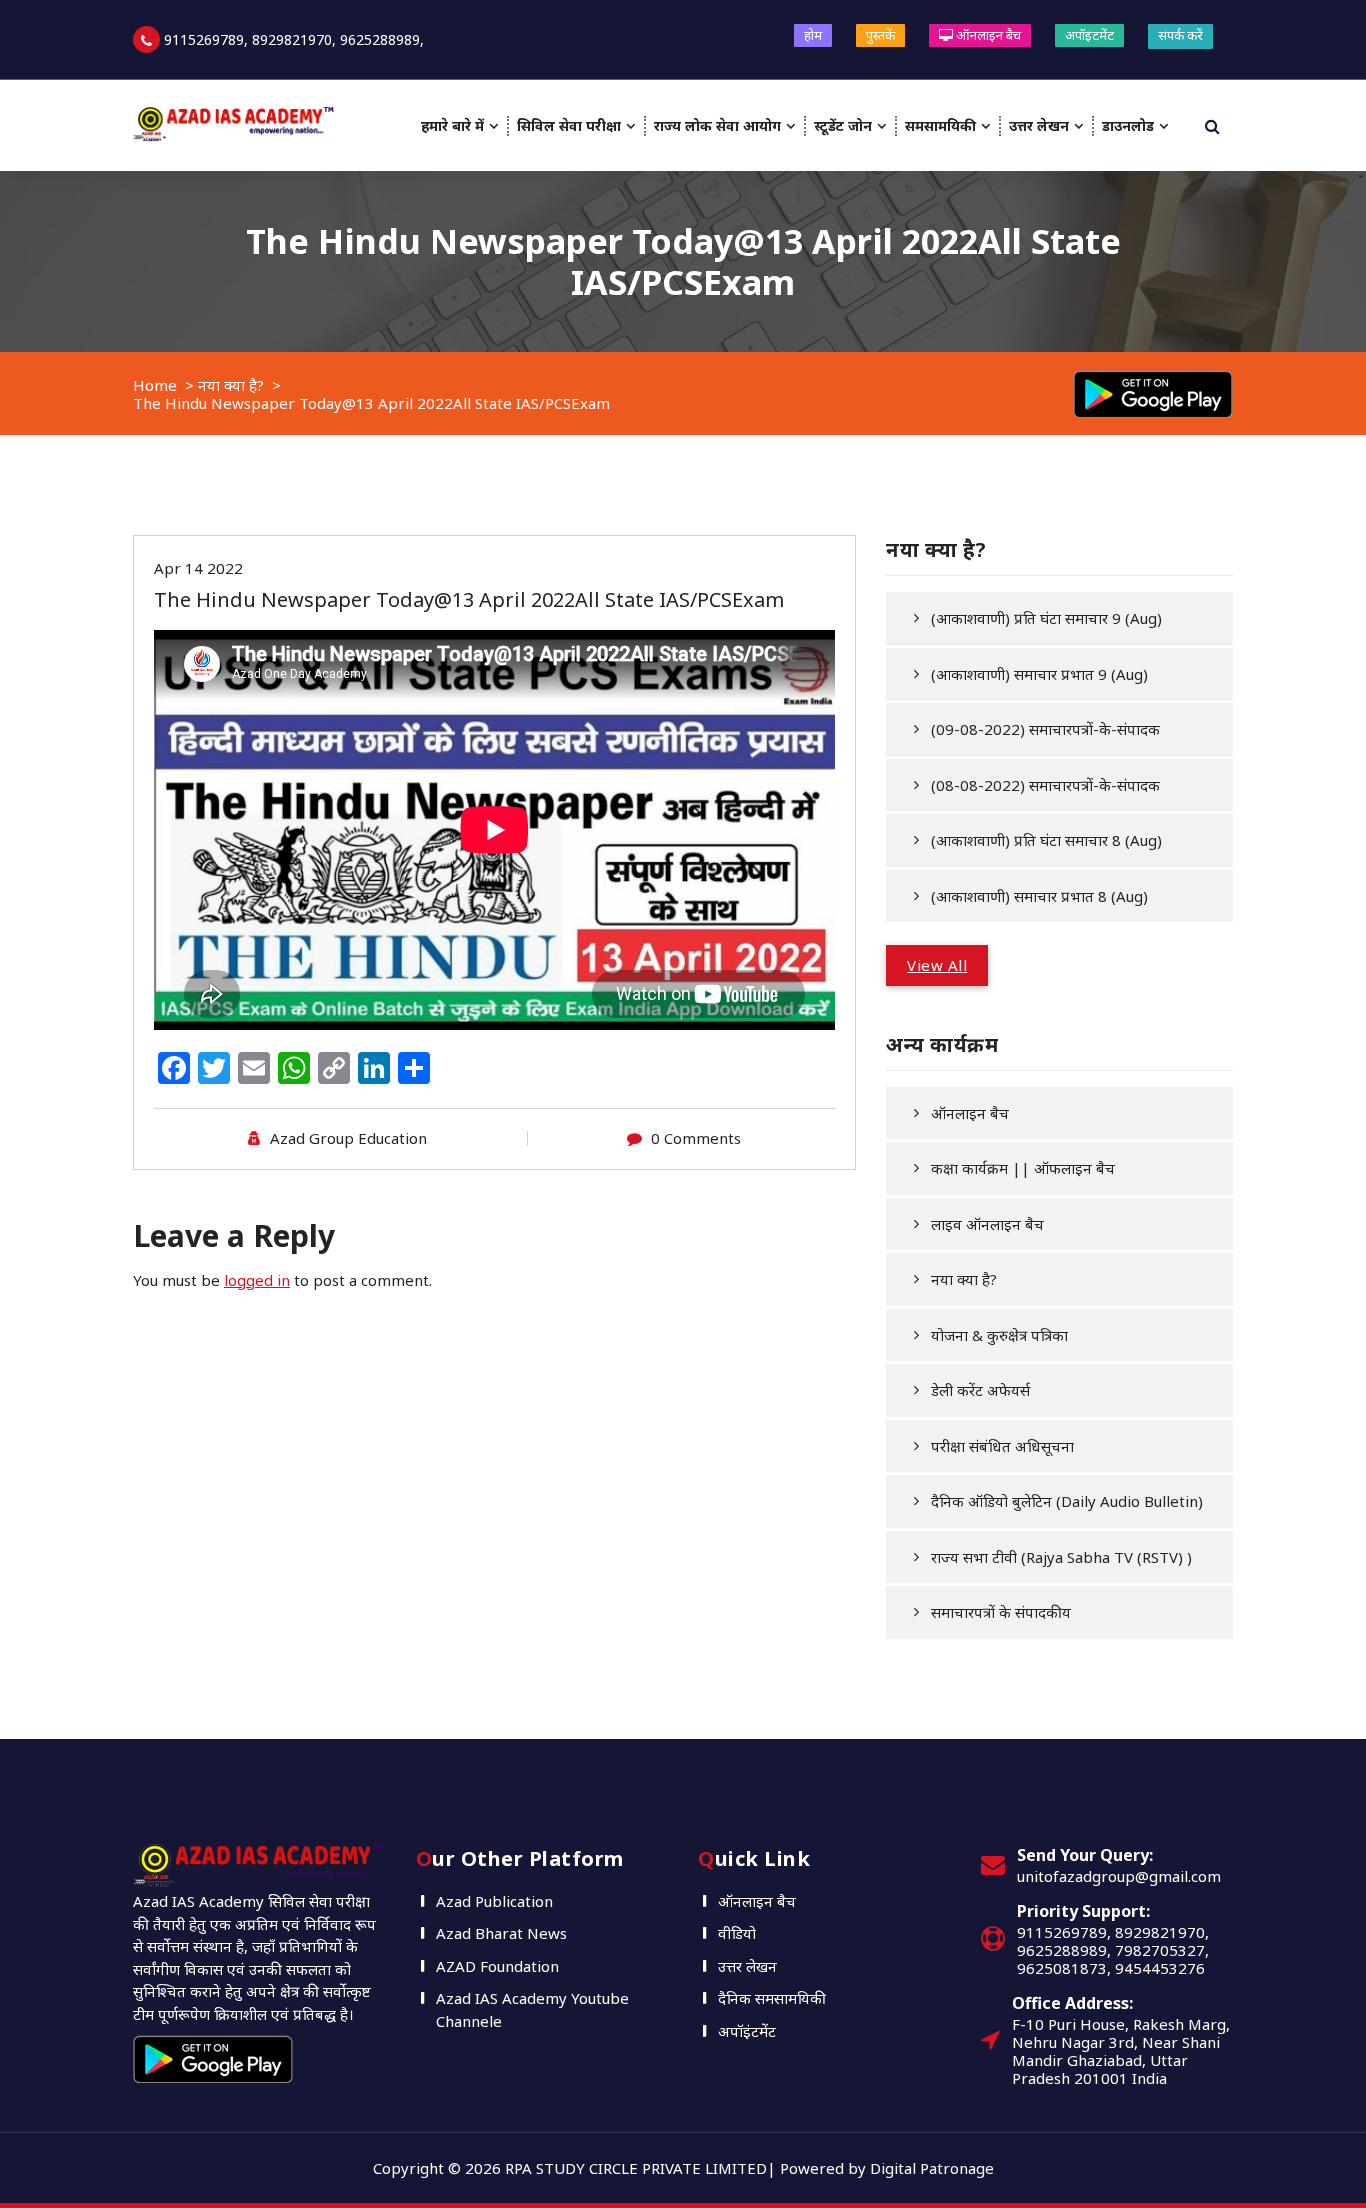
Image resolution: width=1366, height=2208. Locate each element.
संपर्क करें (1180, 35)
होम (813, 35)
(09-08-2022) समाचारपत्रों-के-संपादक (1045, 729)
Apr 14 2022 (198, 568)
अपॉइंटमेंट (1089, 35)
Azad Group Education (348, 1138)
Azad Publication (494, 1901)
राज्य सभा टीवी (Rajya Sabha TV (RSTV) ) (1061, 1557)
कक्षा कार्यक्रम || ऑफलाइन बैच (1023, 1168)
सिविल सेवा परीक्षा (569, 125)
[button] (937, 965)
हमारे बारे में (452, 125)
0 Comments (696, 1138)
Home (155, 385)
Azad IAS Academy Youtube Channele (532, 2009)
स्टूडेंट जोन (843, 125)
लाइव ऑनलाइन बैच (987, 1224)
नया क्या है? (231, 385)
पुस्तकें (880, 35)
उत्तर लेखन (1039, 125)
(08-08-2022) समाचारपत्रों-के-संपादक (1045, 785)
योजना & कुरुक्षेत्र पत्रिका (999, 1335)
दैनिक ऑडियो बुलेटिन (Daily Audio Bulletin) (1067, 1501)
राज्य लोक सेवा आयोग (717, 125)
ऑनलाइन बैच (987, 35)
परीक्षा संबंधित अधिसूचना (1002, 1446)
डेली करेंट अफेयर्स (980, 1390)
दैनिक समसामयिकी (772, 1998)
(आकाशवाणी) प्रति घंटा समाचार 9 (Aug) (1046, 618)
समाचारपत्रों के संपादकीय (1001, 1612)
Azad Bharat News (501, 1933)
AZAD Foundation (497, 1966)
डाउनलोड (1128, 125)
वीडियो (737, 1933)
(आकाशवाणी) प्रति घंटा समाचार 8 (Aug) (1046, 840)
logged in (257, 1280)
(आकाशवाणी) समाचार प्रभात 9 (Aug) (1039, 674)
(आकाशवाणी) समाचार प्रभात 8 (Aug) (1039, 896)
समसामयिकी (940, 125)
